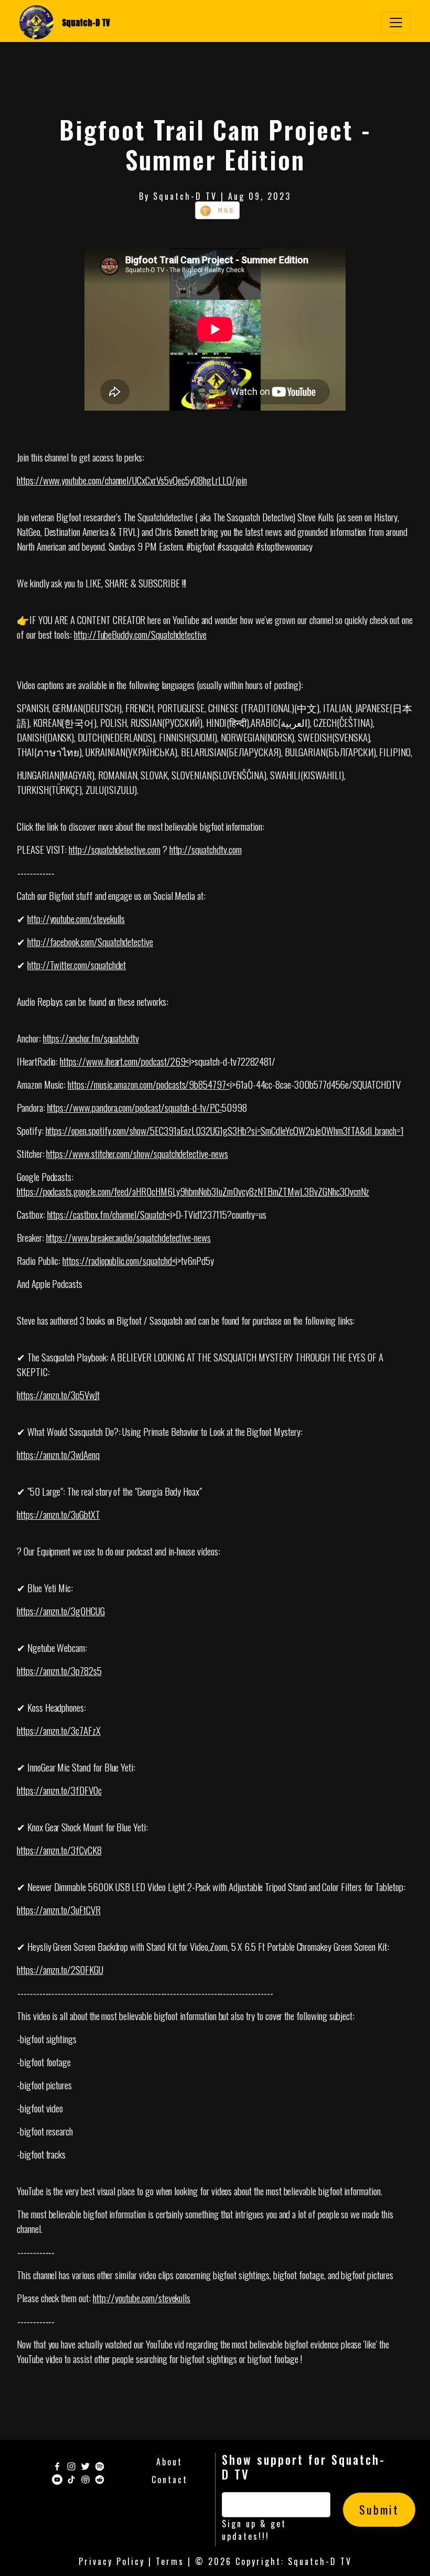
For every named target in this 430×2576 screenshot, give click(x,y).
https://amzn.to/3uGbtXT (58, 1514)
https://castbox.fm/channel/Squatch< (109, 1214)
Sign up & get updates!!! (254, 2530)
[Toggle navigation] (396, 23)
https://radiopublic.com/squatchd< (119, 1260)
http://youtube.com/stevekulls (76, 918)
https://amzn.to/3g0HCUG (61, 1611)
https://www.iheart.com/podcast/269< (124, 1061)
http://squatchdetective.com (115, 849)
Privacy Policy (112, 2561)
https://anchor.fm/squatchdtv (91, 1038)
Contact (170, 2480)
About (169, 2462)
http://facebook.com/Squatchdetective (90, 941)
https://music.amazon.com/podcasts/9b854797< (149, 1084)
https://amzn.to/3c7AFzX (59, 1730)
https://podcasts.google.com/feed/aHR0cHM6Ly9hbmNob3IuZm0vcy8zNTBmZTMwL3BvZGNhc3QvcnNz (193, 1191)
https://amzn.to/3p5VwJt (58, 1394)
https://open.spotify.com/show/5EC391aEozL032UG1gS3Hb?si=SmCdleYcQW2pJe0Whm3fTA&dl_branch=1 (225, 1130)
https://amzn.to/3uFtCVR (59, 1909)
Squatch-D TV (86, 23)
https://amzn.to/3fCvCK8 (59, 1850)
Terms (170, 2561)
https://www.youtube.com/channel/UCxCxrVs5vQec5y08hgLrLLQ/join (132, 480)
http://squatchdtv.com (206, 849)
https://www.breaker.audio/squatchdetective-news (128, 1237)
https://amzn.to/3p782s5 (59, 1670)
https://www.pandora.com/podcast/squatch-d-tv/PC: (135, 1107)
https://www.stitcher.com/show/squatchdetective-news (137, 1153)
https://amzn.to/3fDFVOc (59, 1790)
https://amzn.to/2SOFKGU (60, 1969)
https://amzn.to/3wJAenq (58, 1454)
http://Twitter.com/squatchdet (77, 964)
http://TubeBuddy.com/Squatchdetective (140, 634)
